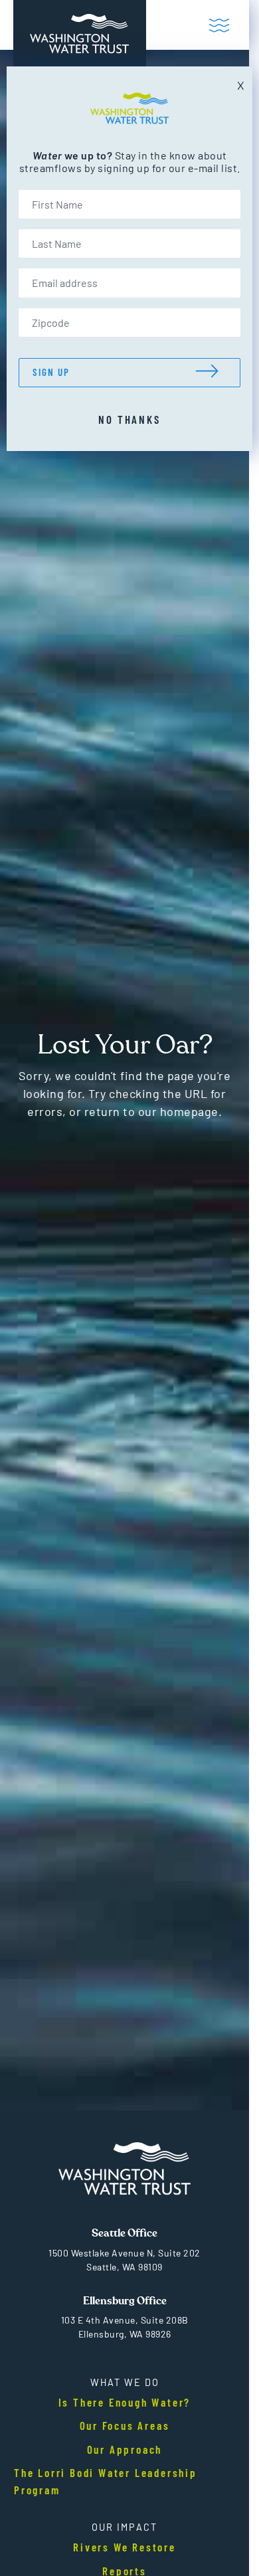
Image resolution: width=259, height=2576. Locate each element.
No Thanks (129, 419)
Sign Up (51, 372)
